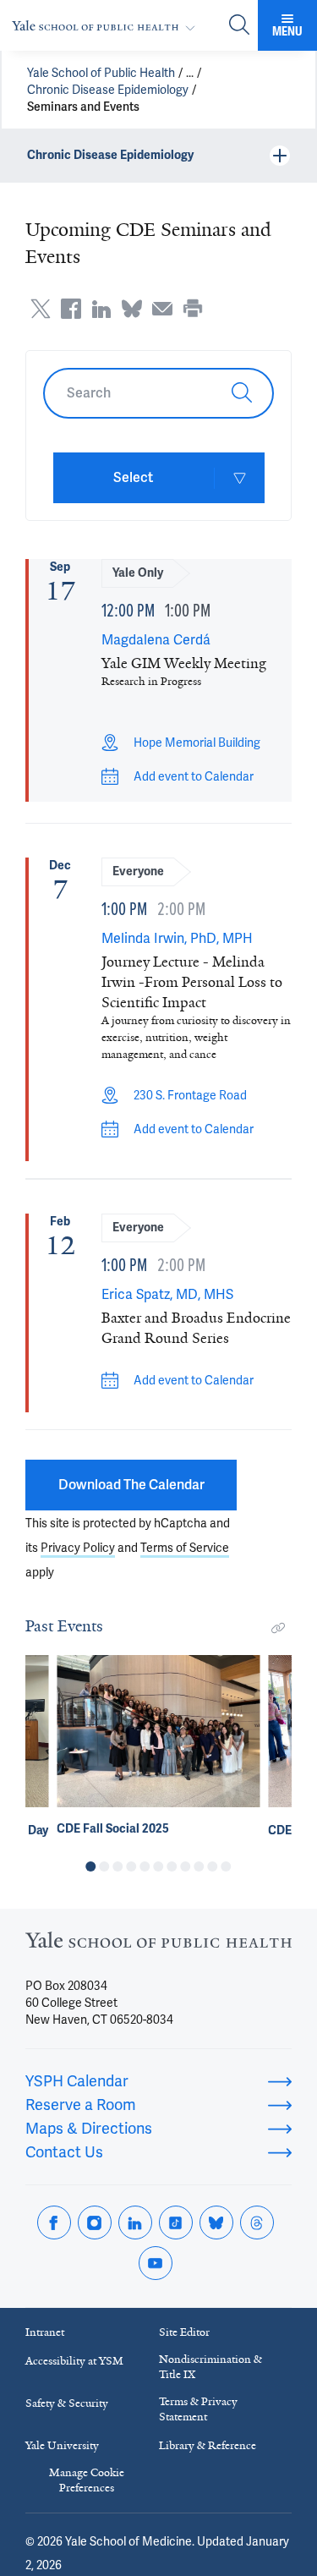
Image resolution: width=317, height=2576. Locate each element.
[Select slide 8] (186, 1866)
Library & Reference (208, 2445)
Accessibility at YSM (74, 2361)
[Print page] (193, 309)
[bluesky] (216, 2222)
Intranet (45, 2332)
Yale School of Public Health (101, 73)
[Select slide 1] (91, 1866)
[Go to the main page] (107, 26)
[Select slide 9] (199, 1866)
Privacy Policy (78, 1548)
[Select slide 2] (105, 1866)
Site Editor (184, 2332)
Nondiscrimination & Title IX (210, 2367)
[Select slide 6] (159, 1866)
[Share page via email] (162, 309)
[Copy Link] (278, 1628)
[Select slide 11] (227, 1866)
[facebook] (54, 2222)
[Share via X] (41, 309)
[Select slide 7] (172, 1866)
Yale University (62, 2445)
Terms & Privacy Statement (198, 2409)
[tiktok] (176, 2222)
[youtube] (156, 2263)
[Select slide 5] (145, 1866)
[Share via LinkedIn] (101, 309)
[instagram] (95, 2222)
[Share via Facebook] (71, 309)
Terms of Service (185, 1548)
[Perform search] (239, 26)
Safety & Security (67, 2403)
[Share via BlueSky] (132, 309)
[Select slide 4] (132, 1866)
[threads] (257, 2222)
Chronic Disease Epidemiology (108, 90)
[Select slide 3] (118, 1866)
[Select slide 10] (213, 1866)
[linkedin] (135, 2222)
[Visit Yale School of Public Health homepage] (158, 1945)
